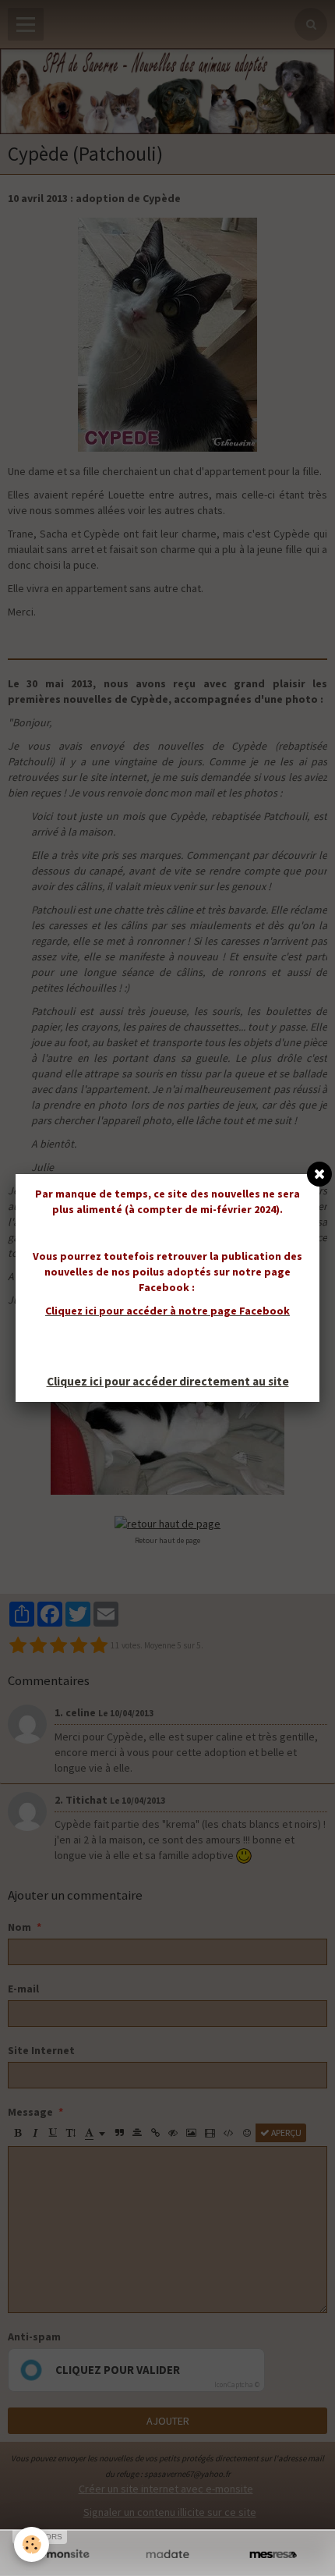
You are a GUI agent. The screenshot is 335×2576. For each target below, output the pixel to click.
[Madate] (167, 2555)
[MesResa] (273, 2555)
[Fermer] (319, 1174)
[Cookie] (32, 2544)
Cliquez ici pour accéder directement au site (168, 1381)
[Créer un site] (62, 2555)
